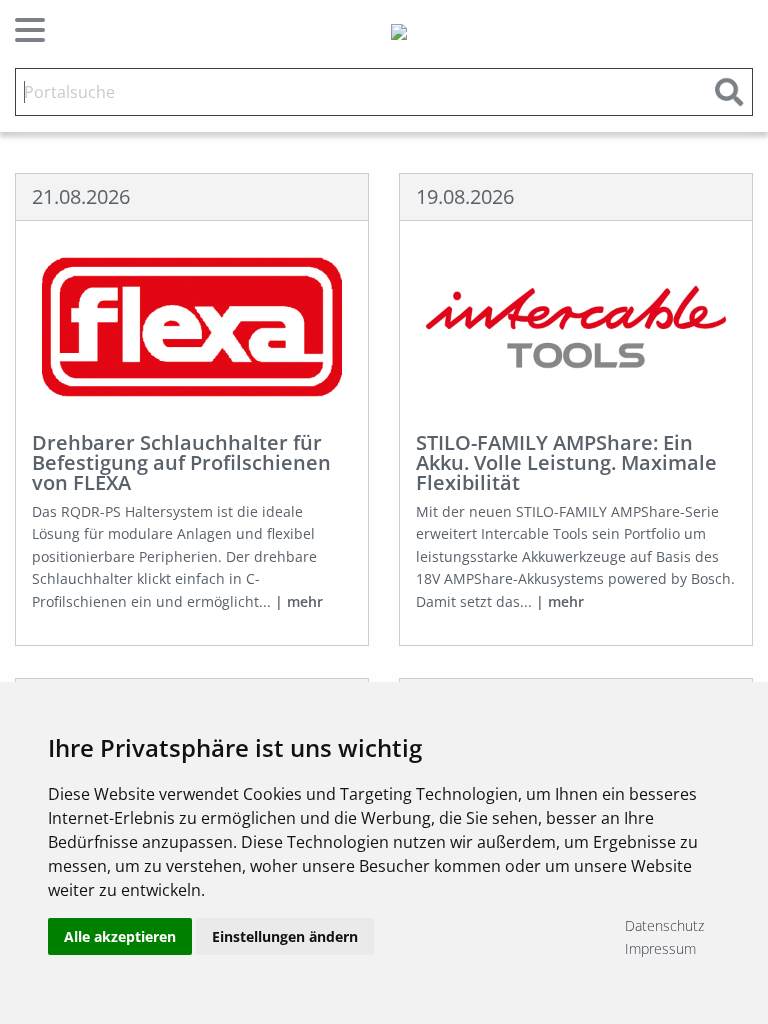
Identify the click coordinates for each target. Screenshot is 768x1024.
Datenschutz (664, 925)
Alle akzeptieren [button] (120, 936)
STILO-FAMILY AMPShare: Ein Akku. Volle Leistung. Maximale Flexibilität (566, 462)
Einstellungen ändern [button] (285, 936)
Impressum (660, 948)
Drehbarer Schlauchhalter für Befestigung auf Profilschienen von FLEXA (181, 462)
